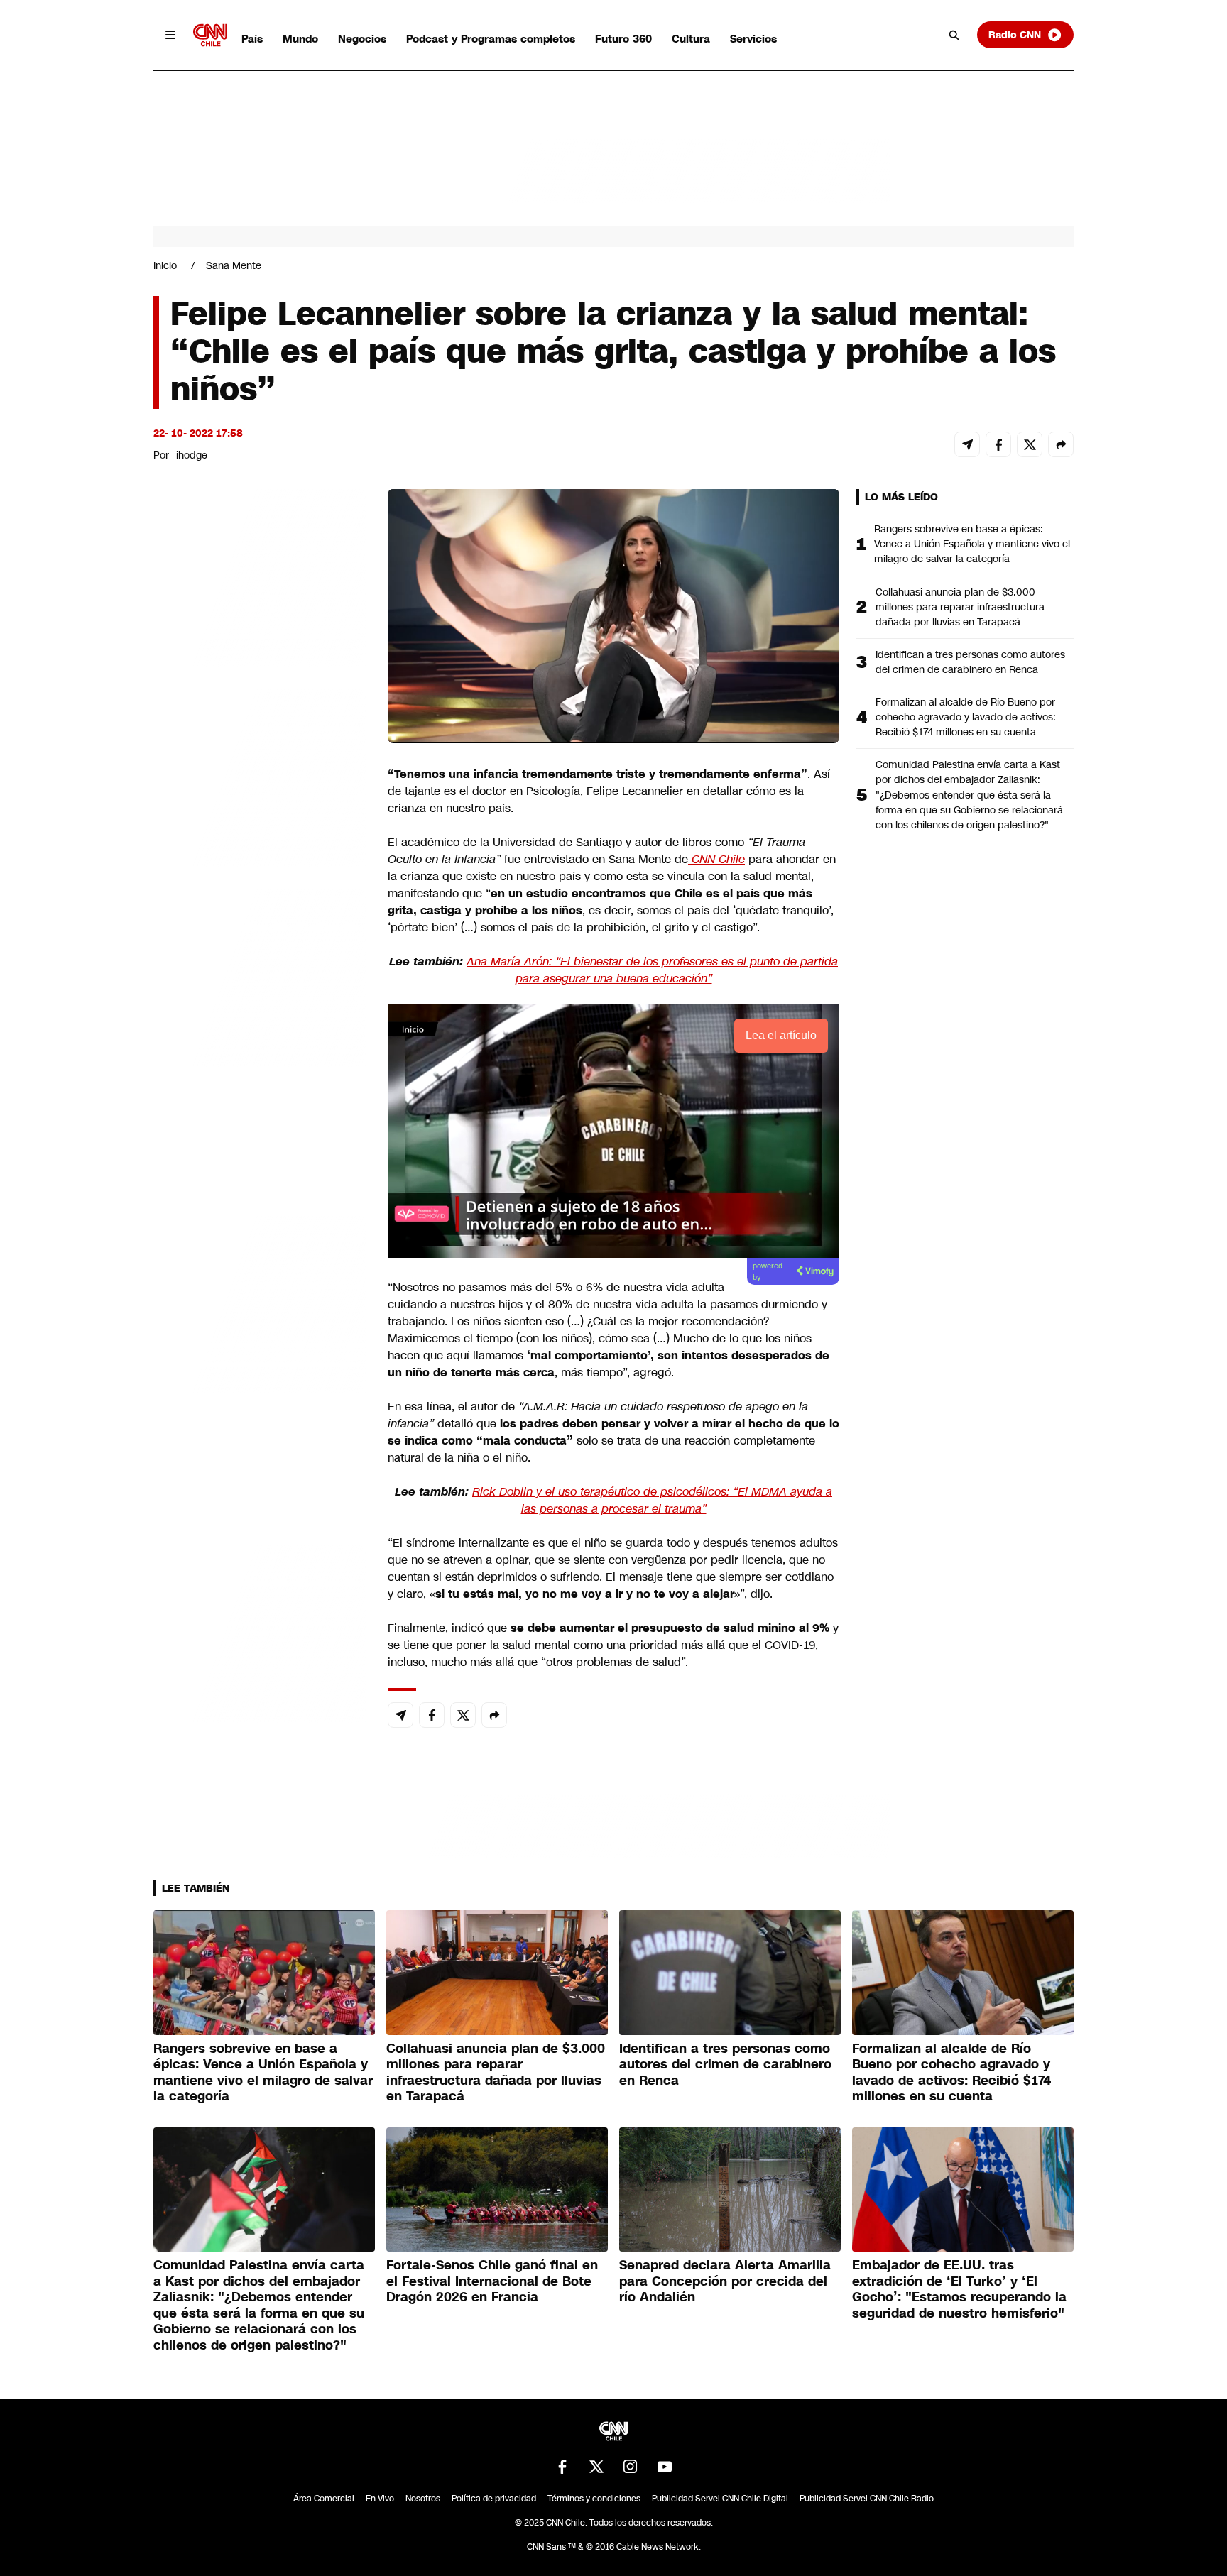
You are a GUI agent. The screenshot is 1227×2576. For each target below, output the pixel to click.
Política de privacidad (494, 2499)
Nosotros (423, 2499)
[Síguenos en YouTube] (665, 2467)
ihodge (192, 455)
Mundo (300, 39)
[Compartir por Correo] (967, 444)
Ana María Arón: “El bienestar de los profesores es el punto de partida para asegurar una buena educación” (652, 970)
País (252, 39)
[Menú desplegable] (170, 35)
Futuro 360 (623, 39)
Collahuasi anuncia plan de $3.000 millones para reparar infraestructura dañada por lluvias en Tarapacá (960, 607)
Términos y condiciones (594, 2499)
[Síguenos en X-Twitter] (596, 2467)
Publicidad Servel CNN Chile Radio (867, 2499)
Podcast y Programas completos (491, 39)
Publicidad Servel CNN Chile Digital (720, 2499)
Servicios (753, 39)
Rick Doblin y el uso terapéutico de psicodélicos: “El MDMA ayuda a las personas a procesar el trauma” (652, 1500)
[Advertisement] (260, 1303)
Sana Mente (234, 265)
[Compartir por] (1061, 444)
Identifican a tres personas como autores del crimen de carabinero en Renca (970, 662)
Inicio (165, 265)
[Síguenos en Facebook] (562, 2467)
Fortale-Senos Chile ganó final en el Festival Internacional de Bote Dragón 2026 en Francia (492, 2281)
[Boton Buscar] (954, 35)
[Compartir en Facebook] (998, 444)
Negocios (362, 39)
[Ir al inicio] (210, 35)
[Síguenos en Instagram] (631, 2467)
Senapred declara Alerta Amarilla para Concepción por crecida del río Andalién (725, 2281)
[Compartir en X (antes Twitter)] (1030, 444)
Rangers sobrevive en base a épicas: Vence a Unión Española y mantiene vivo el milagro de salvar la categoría (972, 544)
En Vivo (380, 2499)
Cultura (691, 39)
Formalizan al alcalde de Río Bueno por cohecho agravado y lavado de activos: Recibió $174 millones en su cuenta (966, 717)
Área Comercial (324, 2499)
